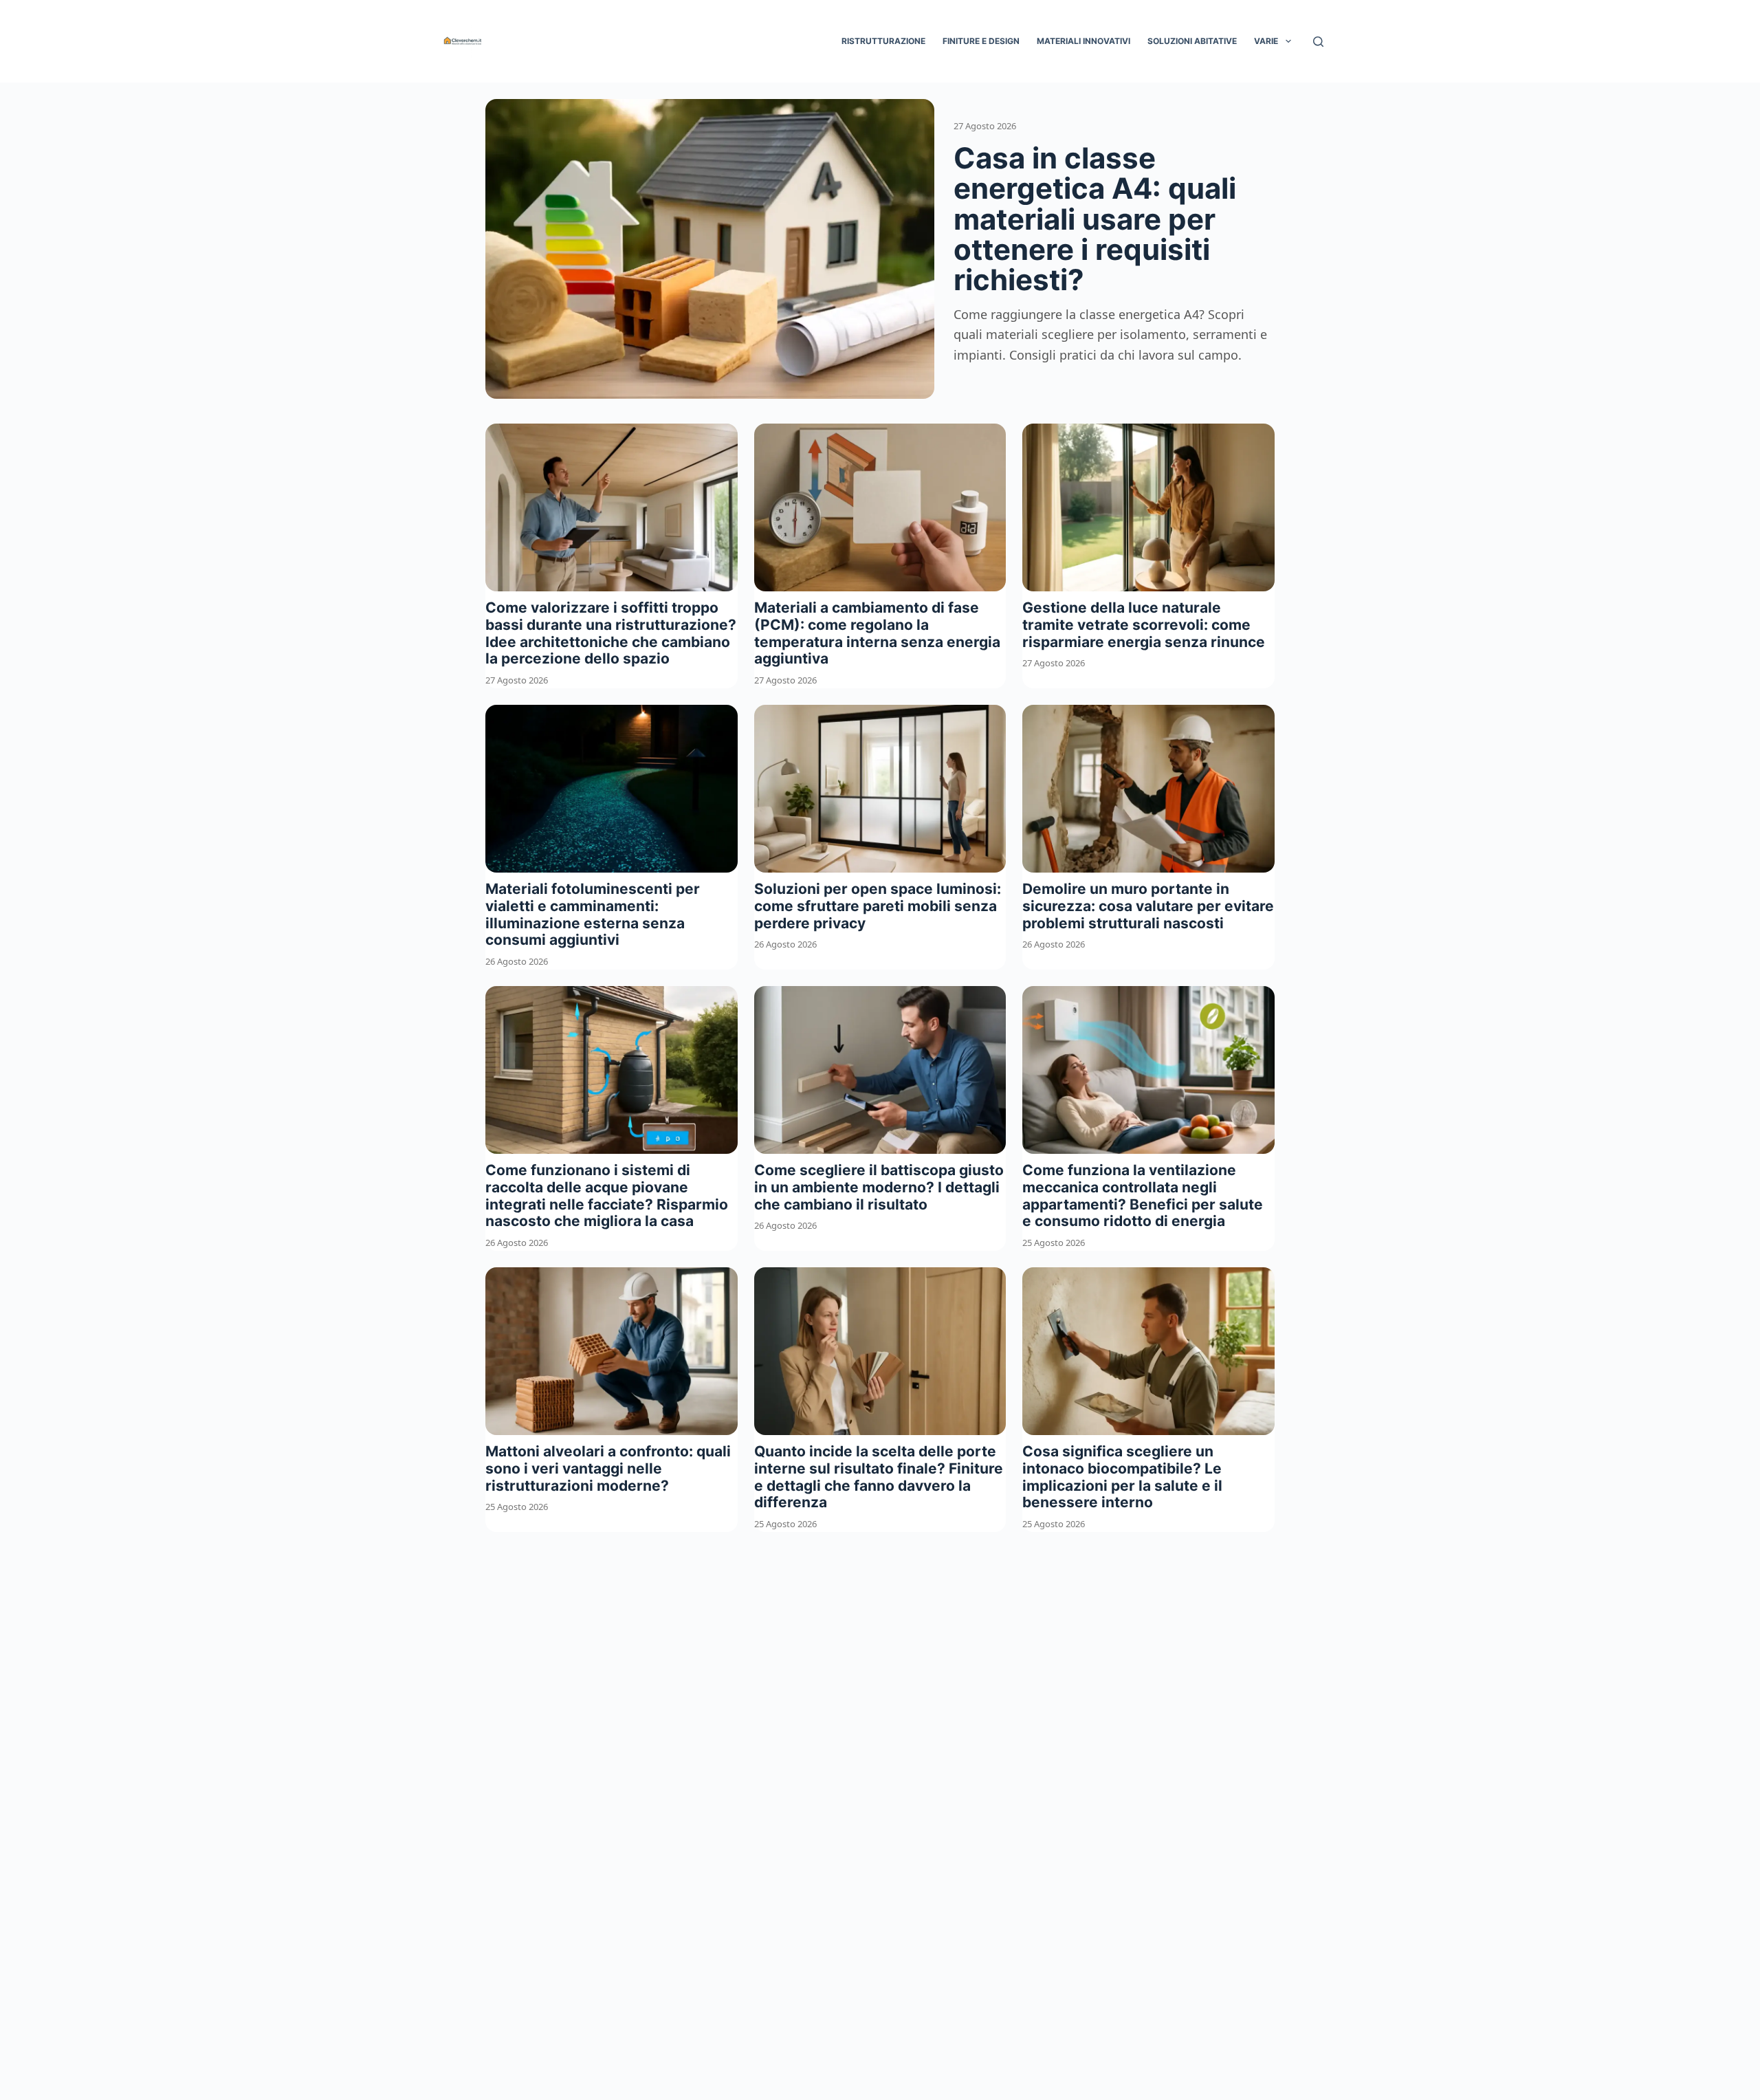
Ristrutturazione (883, 41)
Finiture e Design (981, 41)
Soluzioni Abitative (1192, 41)
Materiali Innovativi (1083, 41)
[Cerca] (1318, 42)
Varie (1266, 41)
